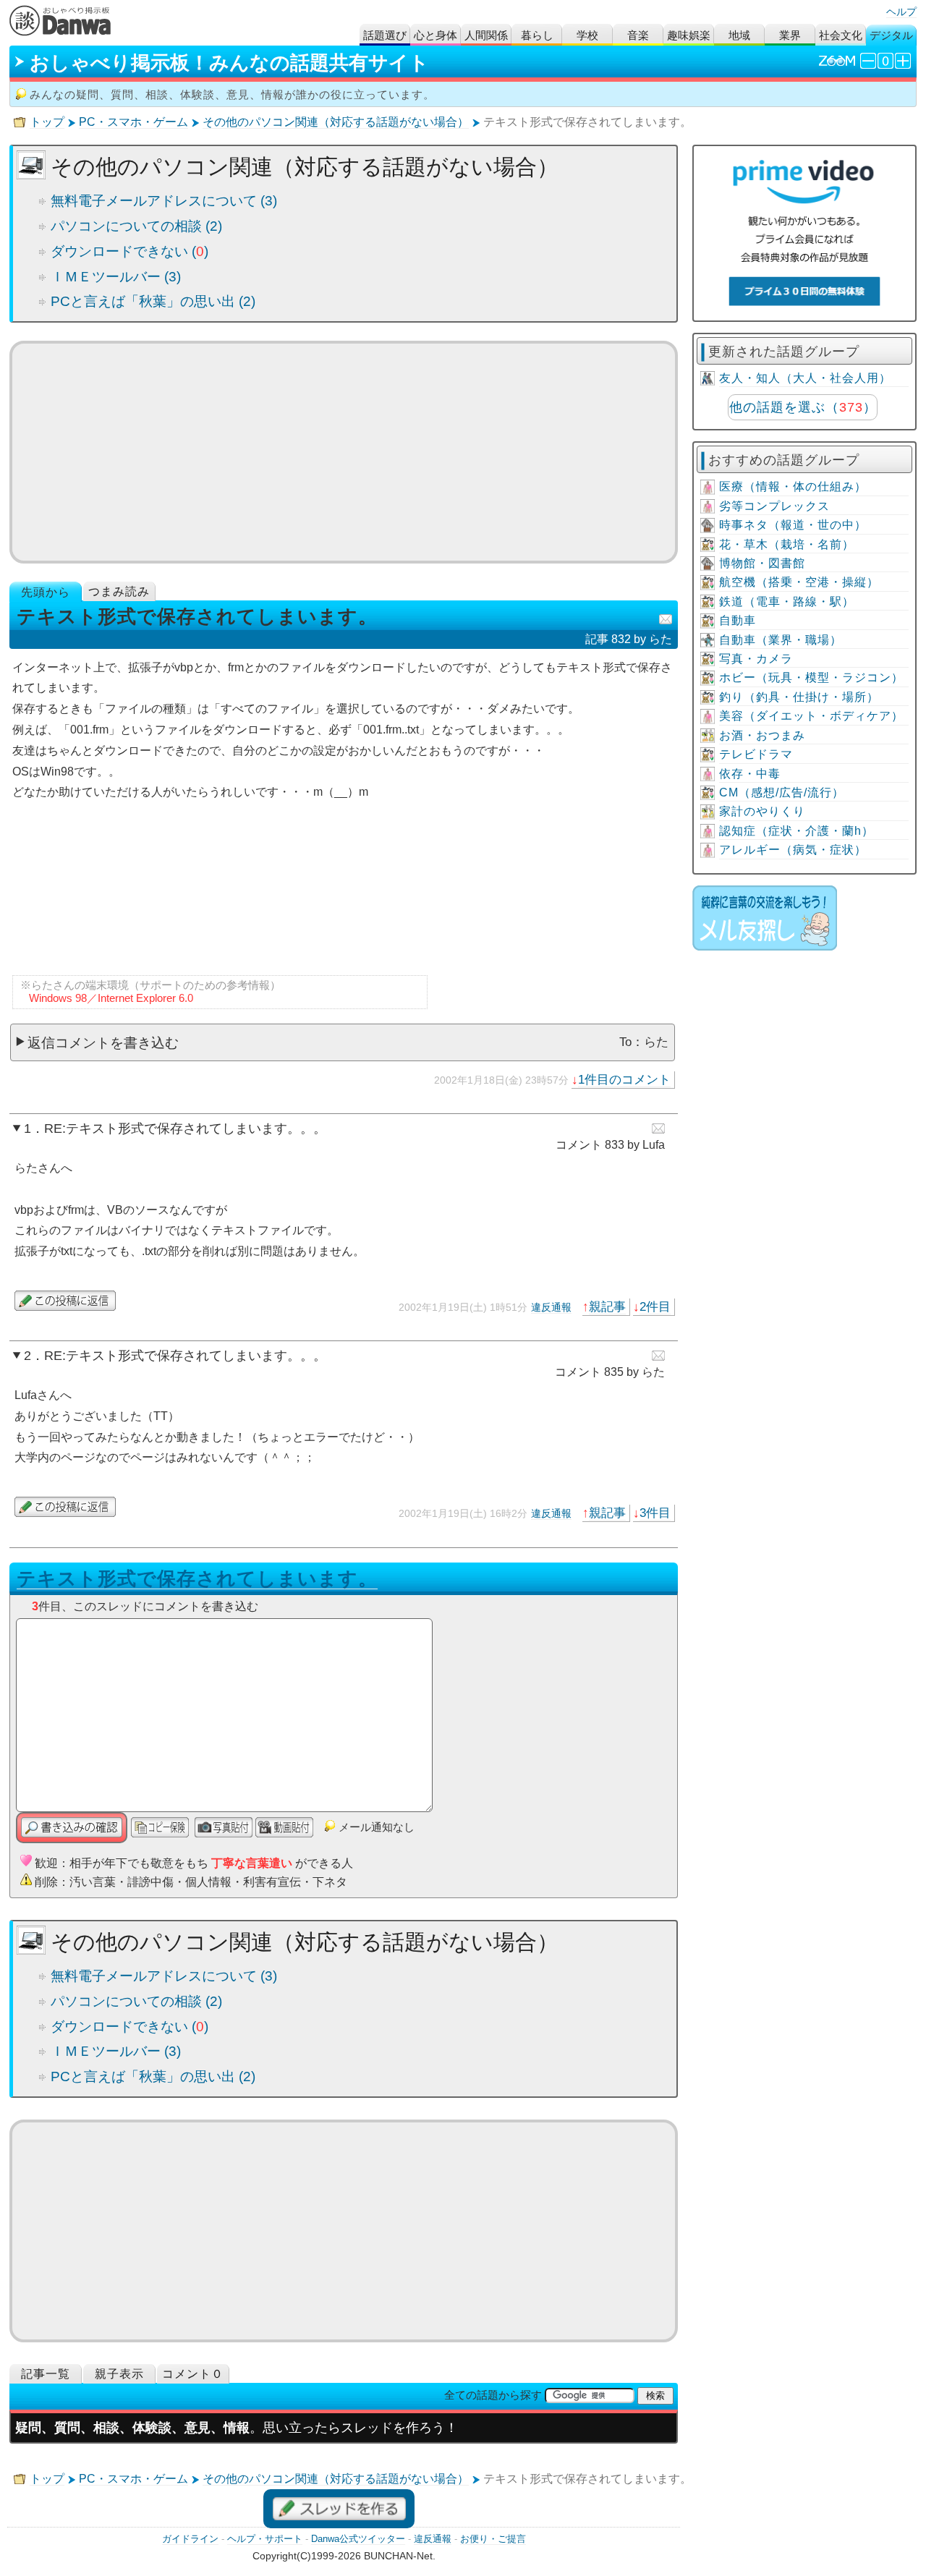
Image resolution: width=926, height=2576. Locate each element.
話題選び (385, 35)
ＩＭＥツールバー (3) (116, 277)
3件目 (655, 1513)
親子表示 (119, 2374)
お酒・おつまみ (762, 735)
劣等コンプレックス (774, 506)
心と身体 (436, 35)
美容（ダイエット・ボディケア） (811, 716)
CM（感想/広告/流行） (782, 792)
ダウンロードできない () (129, 251)
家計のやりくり (762, 811)
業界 (790, 35)
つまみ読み (119, 591)
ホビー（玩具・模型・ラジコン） (811, 677)
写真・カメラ (756, 659)
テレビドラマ (756, 754)
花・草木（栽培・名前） (787, 544)
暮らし (537, 35)
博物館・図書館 (762, 563)
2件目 (655, 1306)
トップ (47, 122)
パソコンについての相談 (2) (136, 226)
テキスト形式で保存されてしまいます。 (197, 1578)
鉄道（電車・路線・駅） (787, 602)
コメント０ (193, 2374)
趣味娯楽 (689, 35)
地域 (739, 35)
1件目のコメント (624, 1079)
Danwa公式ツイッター (358, 2539)
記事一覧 (46, 2374)
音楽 (638, 35)
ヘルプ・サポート (265, 2539)
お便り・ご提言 (493, 2539)
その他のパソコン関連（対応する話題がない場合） (336, 122)
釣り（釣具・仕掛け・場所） (799, 697)
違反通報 (551, 1307)
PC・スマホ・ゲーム (133, 122)
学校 (587, 35)
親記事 (607, 1306)
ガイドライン (190, 2539)
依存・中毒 (750, 774)
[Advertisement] (344, 452)
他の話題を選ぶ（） (803, 407)
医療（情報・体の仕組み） (793, 486)
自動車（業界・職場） (781, 640)
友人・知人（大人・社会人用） (805, 378)
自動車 (738, 620)
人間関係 (486, 35)
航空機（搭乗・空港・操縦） (799, 582)
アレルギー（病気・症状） (793, 850)
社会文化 (841, 35)
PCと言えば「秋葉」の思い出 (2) (153, 301)
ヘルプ (901, 12)
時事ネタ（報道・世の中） (793, 525)
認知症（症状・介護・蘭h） (797, 831)
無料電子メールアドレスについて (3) (164, 201)
